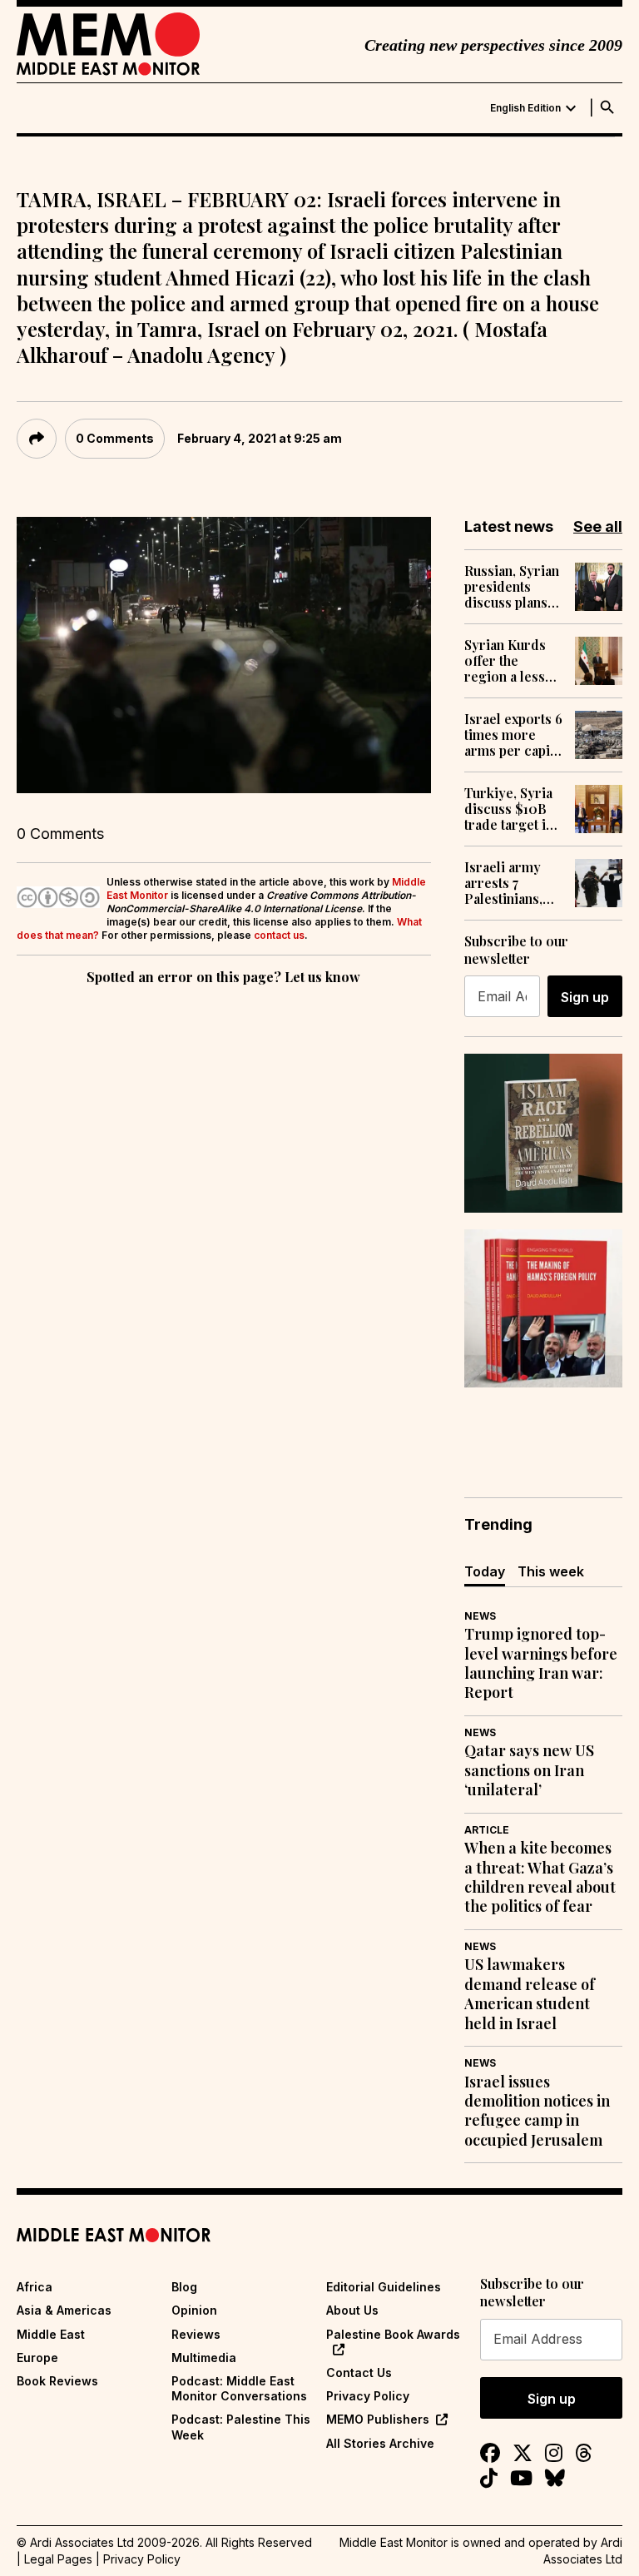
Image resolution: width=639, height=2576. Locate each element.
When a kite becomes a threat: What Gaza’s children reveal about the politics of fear (540, 1877)
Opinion (194, 2310)
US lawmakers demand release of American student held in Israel (530, 1994)
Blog (184, 2287)
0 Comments (115, 438)
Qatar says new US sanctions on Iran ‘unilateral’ (529, 1770)
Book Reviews (57, 2381)
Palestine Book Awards (393, 2334)
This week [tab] (551, 1571)
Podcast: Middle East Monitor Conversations (239, 2388)
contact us (279, 935)
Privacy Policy (368, 2396)
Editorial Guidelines (384, 2287)
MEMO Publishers (378, 2419)
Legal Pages (58, 2559)
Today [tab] (485, 1571)
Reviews (196, 2334)
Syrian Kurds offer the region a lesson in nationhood (513, 661)
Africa (35, 2287)
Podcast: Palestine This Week (241, 2427)
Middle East (51, 2334)
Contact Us (359, 2373)
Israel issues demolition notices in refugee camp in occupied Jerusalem (537, 2111)
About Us (352, 2310)
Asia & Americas (64, 2310)
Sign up (585, 997)
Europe (37, 2358)
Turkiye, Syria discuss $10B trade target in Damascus (509, 809)
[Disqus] (224, 1218)
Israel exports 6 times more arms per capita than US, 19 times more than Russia (513, 735)
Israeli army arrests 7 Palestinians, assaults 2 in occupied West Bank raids (510, 883)
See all (598, 526)
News (480, 1616)
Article (487, 1830)
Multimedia (204, 2358)
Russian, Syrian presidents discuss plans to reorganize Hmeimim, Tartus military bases (512, 587)
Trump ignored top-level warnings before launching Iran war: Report (541, 1663)
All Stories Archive (380, 2443)
